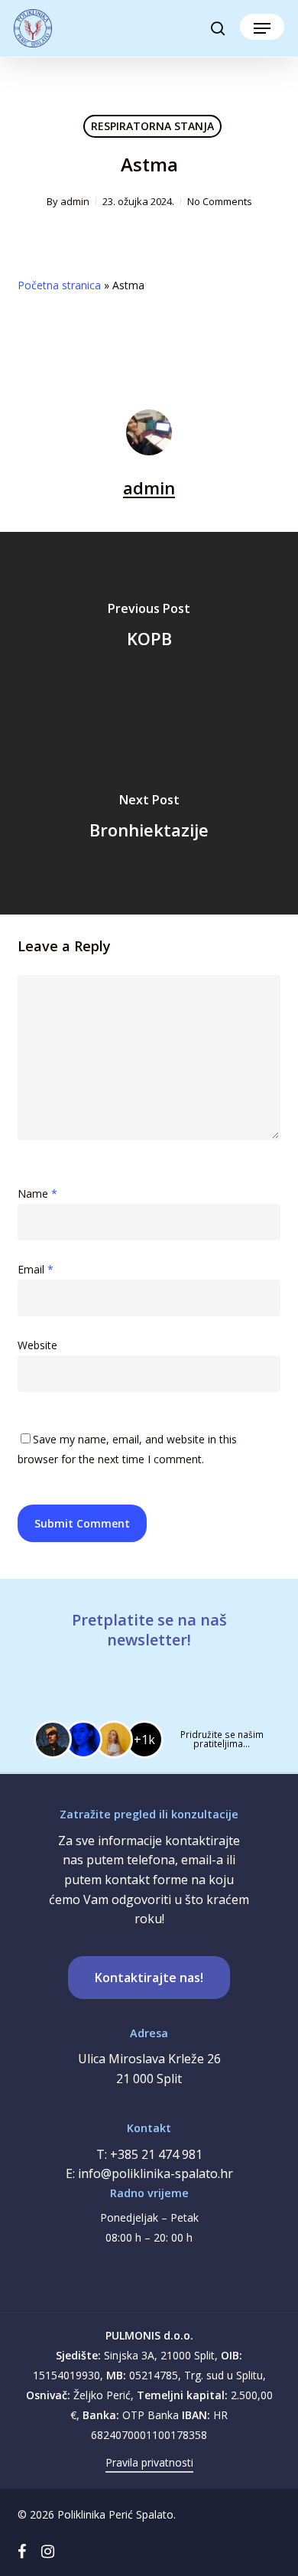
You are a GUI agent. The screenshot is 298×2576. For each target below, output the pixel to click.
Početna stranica (59, 285)
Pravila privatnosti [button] (149, 2462)
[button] (262, 28)
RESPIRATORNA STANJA (152, 126)
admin (75, 201)
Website (37, 1345)
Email (36, 1269)
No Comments (220, 201)
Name (37, 1193)
